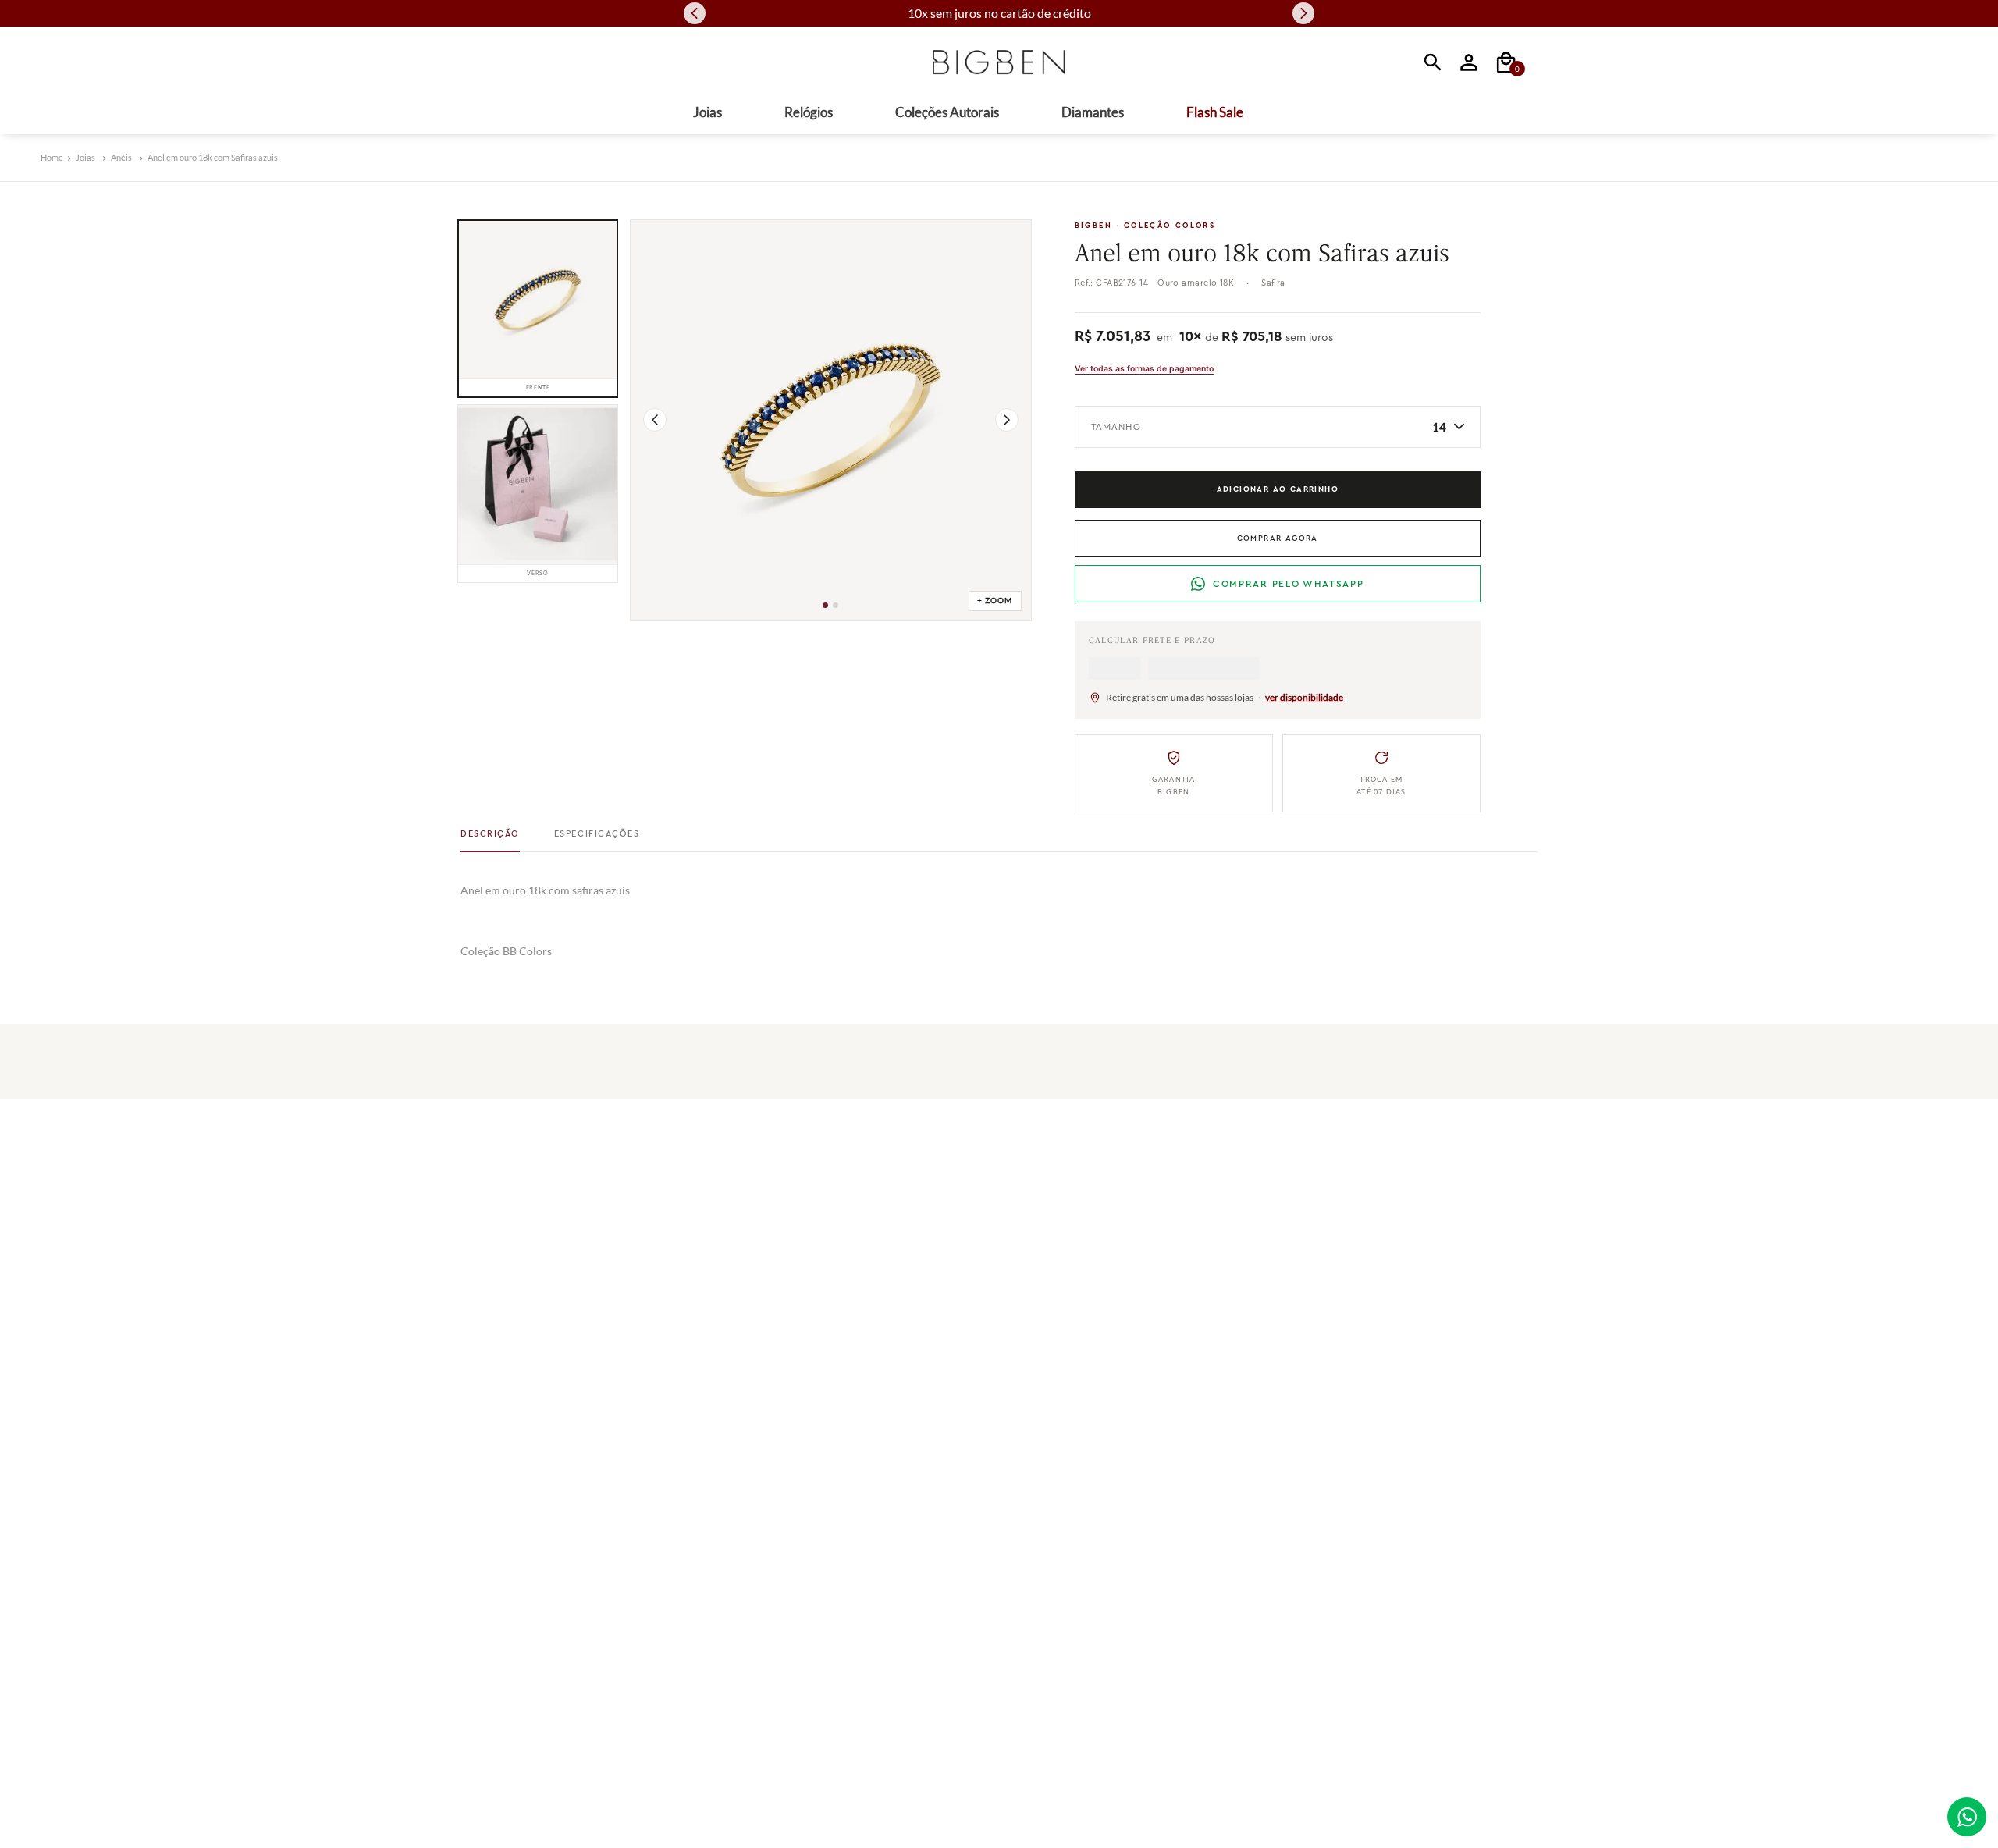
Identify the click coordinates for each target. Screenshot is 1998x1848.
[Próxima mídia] (1007, 420)
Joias (85, 157)
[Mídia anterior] (655, 420)
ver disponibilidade (1304, 703)
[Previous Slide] (695, 13)
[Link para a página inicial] (52, 158)
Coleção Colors (1170, 226)
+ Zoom (995, 601)
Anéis (121, 157)
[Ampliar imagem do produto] (831, 420)
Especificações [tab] (597, 839)
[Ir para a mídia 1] (825, 605)
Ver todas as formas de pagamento (1144, 369)
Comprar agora (1278, 538)
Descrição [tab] (490, 839)
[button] (45, 1259)
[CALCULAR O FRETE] (1135, 671)
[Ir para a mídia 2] (835, 605)
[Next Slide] (1303, 13)
